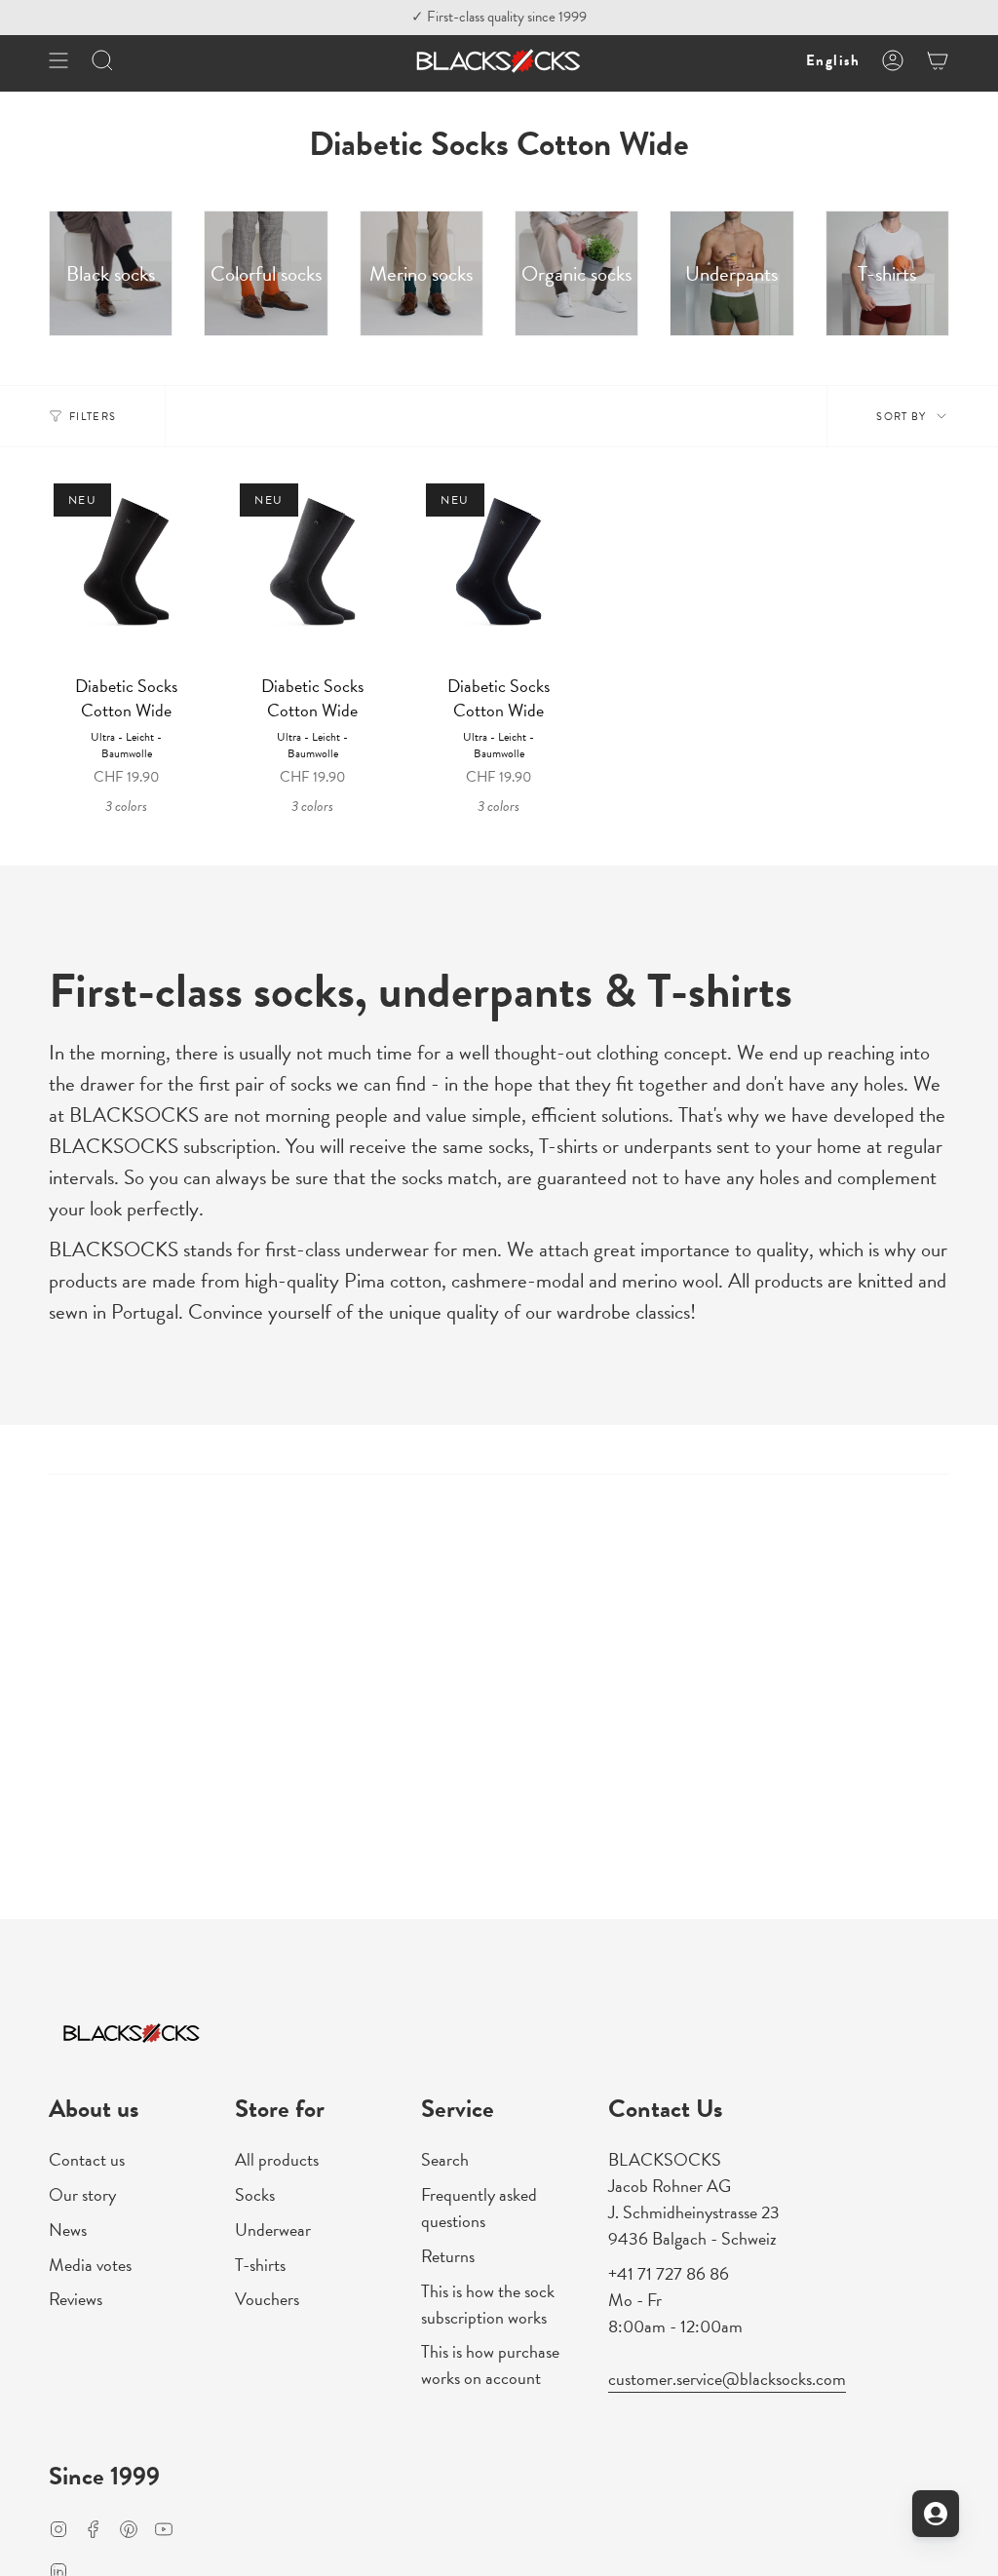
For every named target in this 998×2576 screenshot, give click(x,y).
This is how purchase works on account (490, 2365)
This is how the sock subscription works (488, 2304)
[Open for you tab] (936, 2514)
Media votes (90, 2265)
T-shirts (260, 2265)
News (68, 2230)
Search (445, 2159)
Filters (93, 417)
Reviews (76, 2299)
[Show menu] (58, 61)
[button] (102, 61)
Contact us (87, 2159)
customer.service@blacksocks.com (727, 2379)
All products (277, 2159)
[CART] (938, 61)
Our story (82, 2194)
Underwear (273, 2230)
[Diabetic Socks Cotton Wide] (126, 572)
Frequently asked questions (479, 2208)
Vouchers (267, 2299)
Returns (448, 2256)
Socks (255, 2194)
